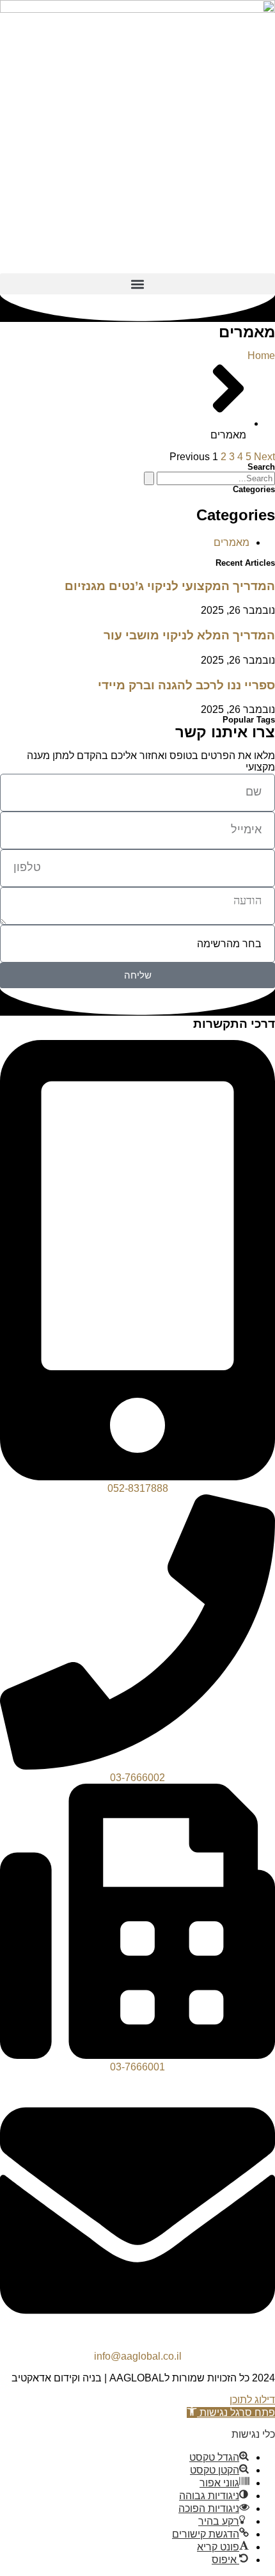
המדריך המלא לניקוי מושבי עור (189, 635)
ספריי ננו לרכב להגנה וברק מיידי (186, 685)
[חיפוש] (149, 478)
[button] (137, 284)
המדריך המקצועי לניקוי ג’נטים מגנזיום (170, 586)
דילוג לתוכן (252, 2400)
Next (264, 457)
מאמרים (232, 542)
